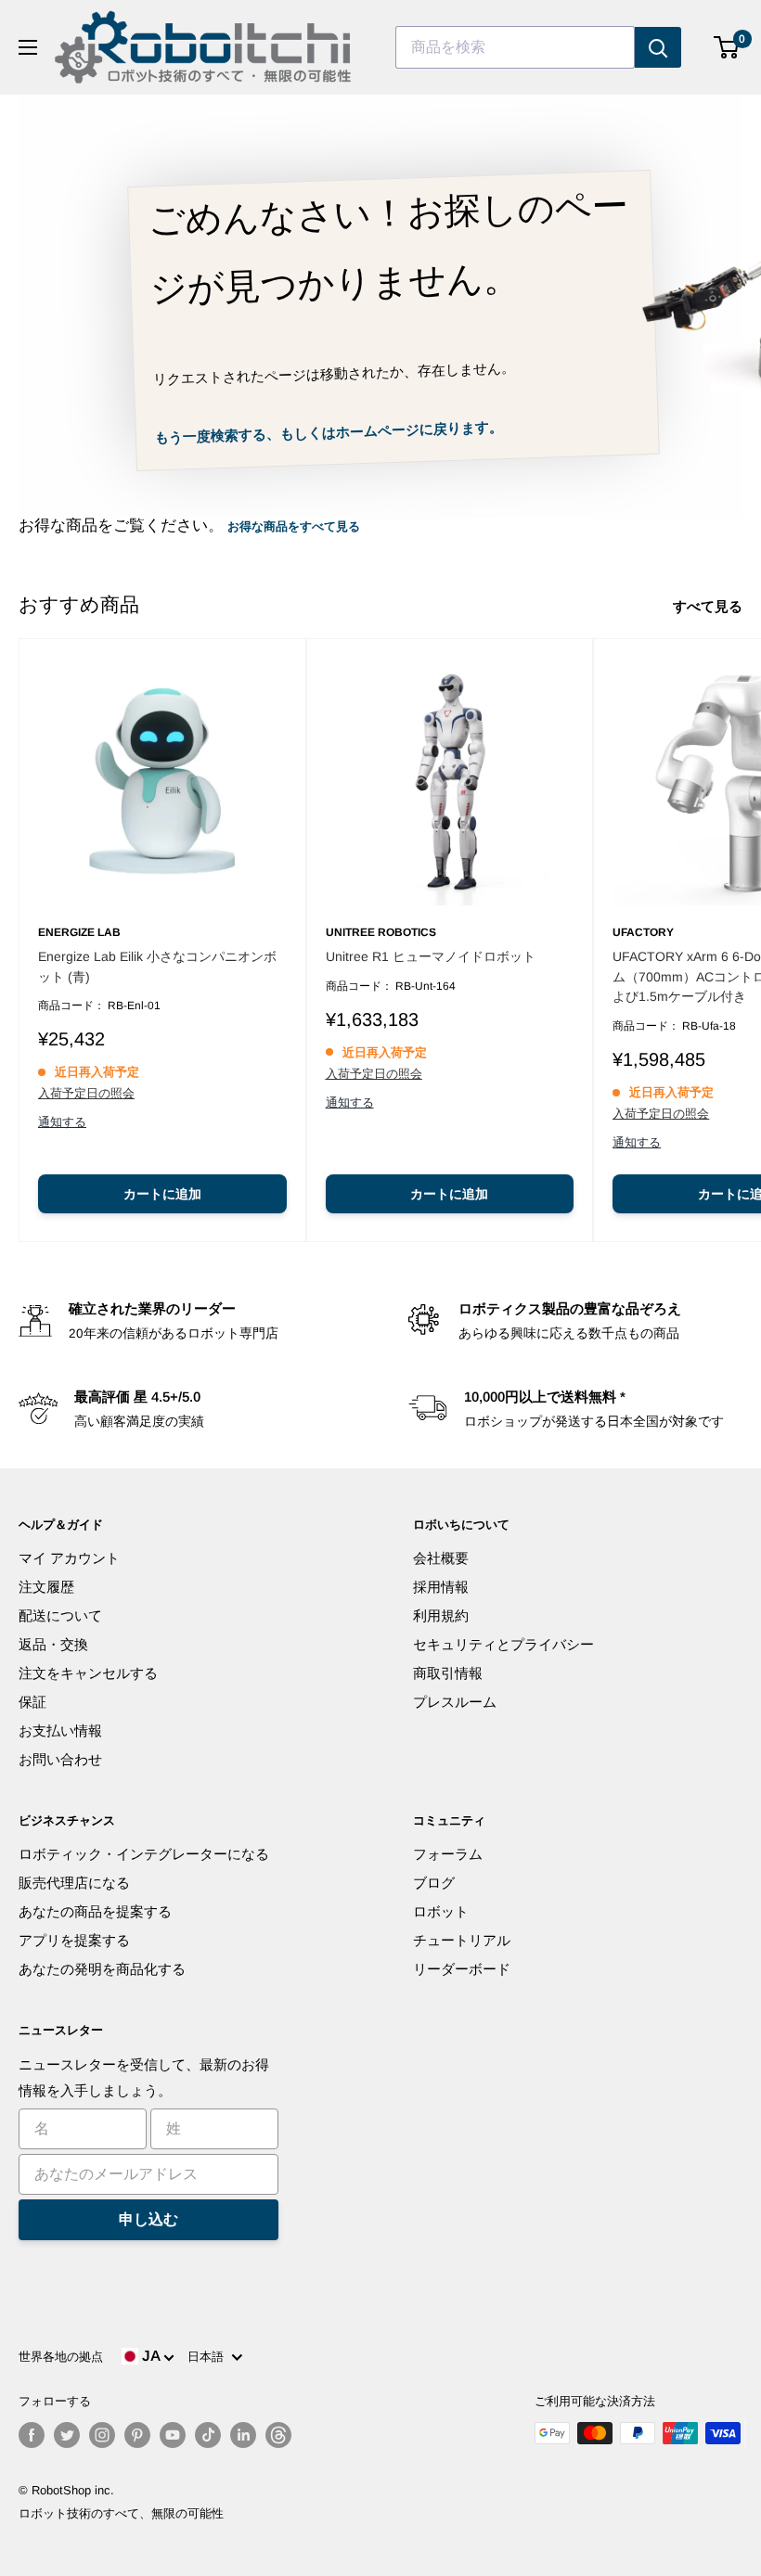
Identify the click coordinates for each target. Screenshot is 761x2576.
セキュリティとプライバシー (503, 1644)
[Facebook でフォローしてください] (32, 2435)
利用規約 (441, 1615)
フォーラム (448, 1854)
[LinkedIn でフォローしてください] (243, 2435)
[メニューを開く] (28, 47)
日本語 (209, 2357)
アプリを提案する (74, 1940)
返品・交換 (53, 1644)
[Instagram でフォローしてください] (102, 2435)
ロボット (441, 1911)
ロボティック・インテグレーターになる (144, 1854)
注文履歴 (46, 1587)
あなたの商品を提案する (95, 1911)
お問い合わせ (60, 1759)
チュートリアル (462, 1940)
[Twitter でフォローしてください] (67, 2435)
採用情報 (441, 1587)
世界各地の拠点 (61, 2357)
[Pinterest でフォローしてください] (137, 2435)
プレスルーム (455, 1702)
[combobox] (515, 47)
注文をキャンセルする (88, 1673)
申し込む (148, 2219)
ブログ (434, 1883)
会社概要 (441, 1558)
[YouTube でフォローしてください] (173, 2435)
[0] (727, 47)
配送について (60, 1615)
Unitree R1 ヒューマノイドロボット (431, 956)
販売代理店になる (74, 1883)
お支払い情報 (60, 1730)
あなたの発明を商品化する (102, 1969)
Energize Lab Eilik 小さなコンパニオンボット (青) (157, 967)
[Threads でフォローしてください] (278, 2435)
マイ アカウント (69, 1558)
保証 (32, 1702)
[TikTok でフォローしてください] (208, 2435)
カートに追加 (162, 1194)
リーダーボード (462, 1969)
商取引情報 (448, 1673)
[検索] (658, 47)
